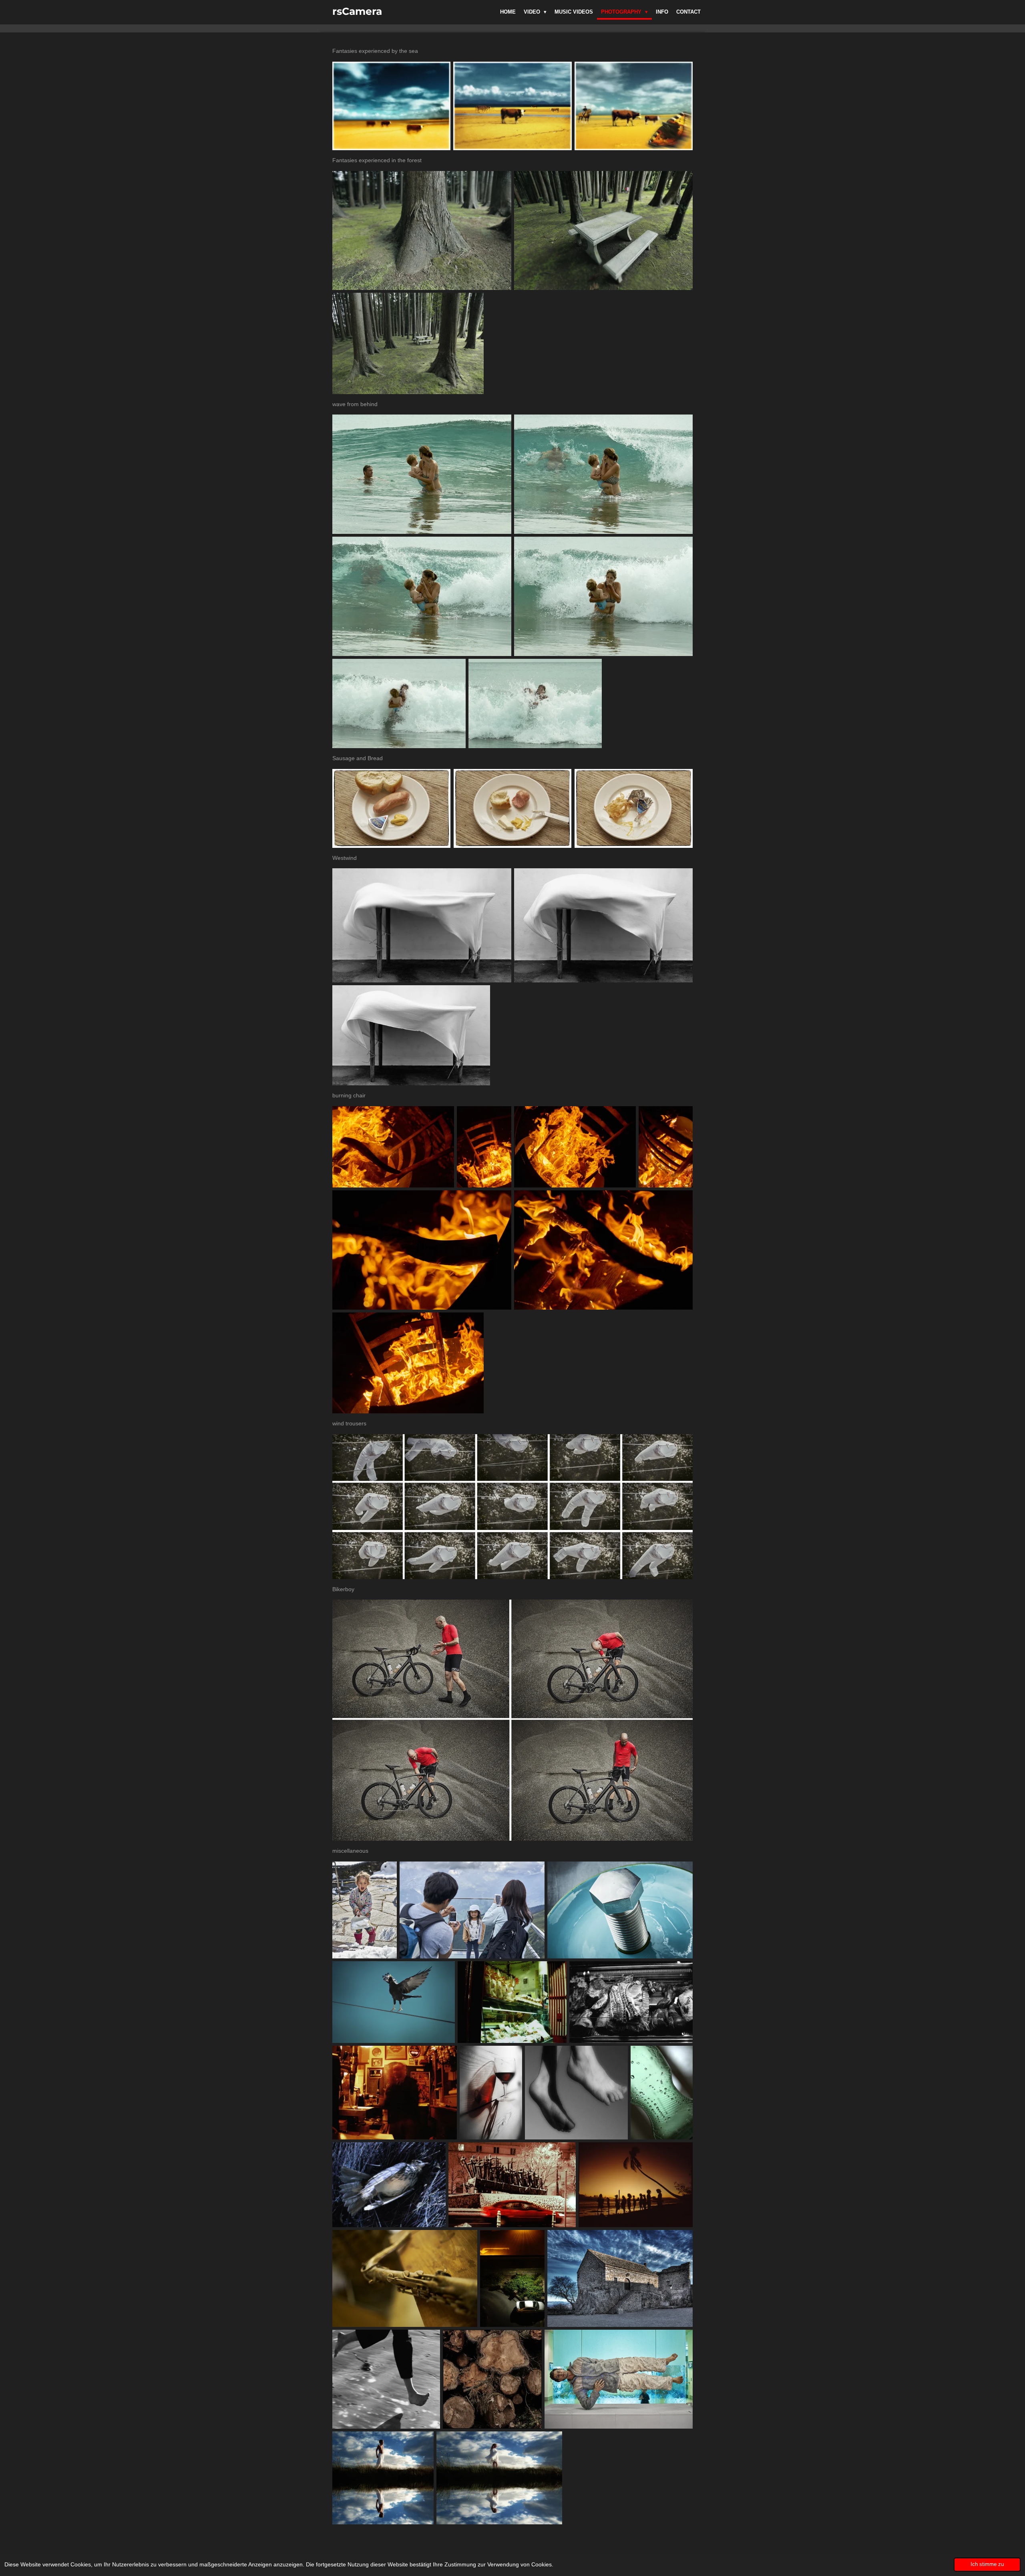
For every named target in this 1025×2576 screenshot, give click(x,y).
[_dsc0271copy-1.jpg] (408, 1363)
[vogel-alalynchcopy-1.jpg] (389, 2185)
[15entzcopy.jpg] (620, 2278)
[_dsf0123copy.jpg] (662, 2093)
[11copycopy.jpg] (633, 808)
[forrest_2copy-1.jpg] (604, 230)
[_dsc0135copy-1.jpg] (484, 1147)
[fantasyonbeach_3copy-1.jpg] (634, 106)
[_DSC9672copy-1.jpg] (472, 1910)
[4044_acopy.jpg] (422, 474)
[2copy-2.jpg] (386, 2379)
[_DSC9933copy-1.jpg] (619, 2379)
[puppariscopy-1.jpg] (395, 2093)
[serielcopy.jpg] (576, 2093)
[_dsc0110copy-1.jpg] (575, 1147)
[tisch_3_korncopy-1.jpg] (411, 1035)
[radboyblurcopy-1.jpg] (383, 2478)
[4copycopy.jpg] (392, 808)
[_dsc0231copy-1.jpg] (422, 1250)
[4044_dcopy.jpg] (604, 596)
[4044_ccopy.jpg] (422, 596)
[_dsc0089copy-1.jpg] (393, 1147)
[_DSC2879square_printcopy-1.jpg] (492, 2379)
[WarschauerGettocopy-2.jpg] (512, 2185)
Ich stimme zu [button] (987, 2564)
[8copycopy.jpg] (512, 808)
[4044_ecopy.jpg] (399, 703)
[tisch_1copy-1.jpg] (422, 925)
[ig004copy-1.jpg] (631, 2002)
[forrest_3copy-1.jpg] (408, 343)
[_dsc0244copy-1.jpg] (604, 1250)
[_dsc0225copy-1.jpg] (666, 1147)
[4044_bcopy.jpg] (604, 474)
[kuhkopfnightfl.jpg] (512, 2002)
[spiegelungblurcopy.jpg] (499, 2478)
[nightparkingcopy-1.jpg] (512, 2278)
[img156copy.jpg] (636, 2185)
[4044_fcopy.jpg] (535, 703)
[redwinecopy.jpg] (491, 2093)
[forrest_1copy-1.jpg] (422, 230)
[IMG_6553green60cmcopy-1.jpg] (394, 2002)
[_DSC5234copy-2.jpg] (405, 2278)
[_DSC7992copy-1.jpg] (365, 1910)
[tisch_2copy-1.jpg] (604, 925)
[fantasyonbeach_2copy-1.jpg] (512, 106)
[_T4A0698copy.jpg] (620, 1910)
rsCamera (357, 11)
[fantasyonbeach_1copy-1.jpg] (391, 106)
